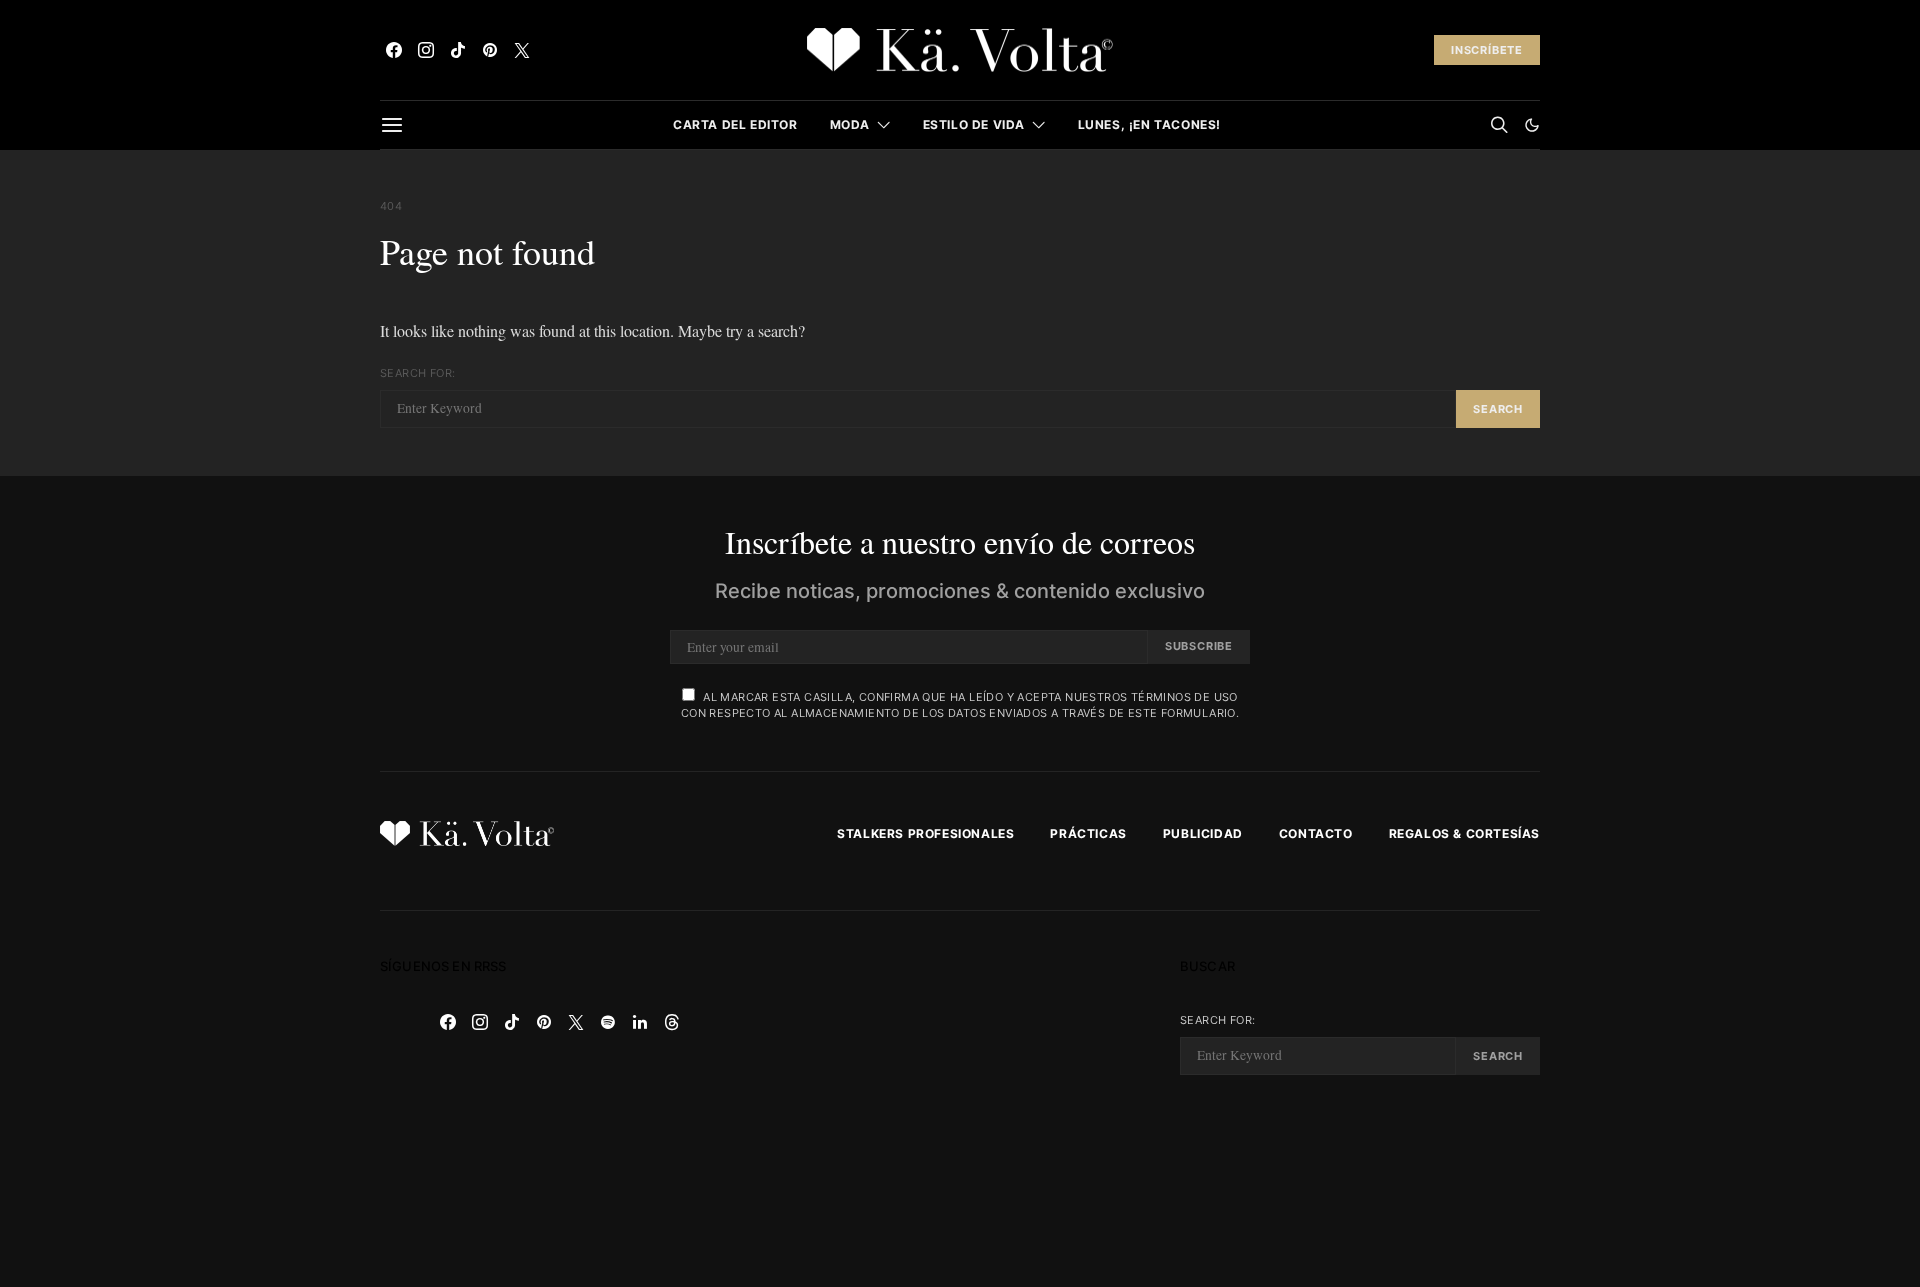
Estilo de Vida (974, 124)
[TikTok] (458, 50)
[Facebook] (394, 50)
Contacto (1316, 833)
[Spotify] (608, 1022)
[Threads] (672, 1022)
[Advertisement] (960, 1099)
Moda (850, 124)
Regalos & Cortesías (1464, 833)
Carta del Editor (735, 124)
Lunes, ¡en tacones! (1149, 124)
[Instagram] (426, 50)
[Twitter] (522, 50)
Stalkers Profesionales (925, 833)
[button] (1532, 125)
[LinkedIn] (640, 1022)
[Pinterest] (490, 50)
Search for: (417, 373)
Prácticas (1088, 833)
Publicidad (1203, 833)
